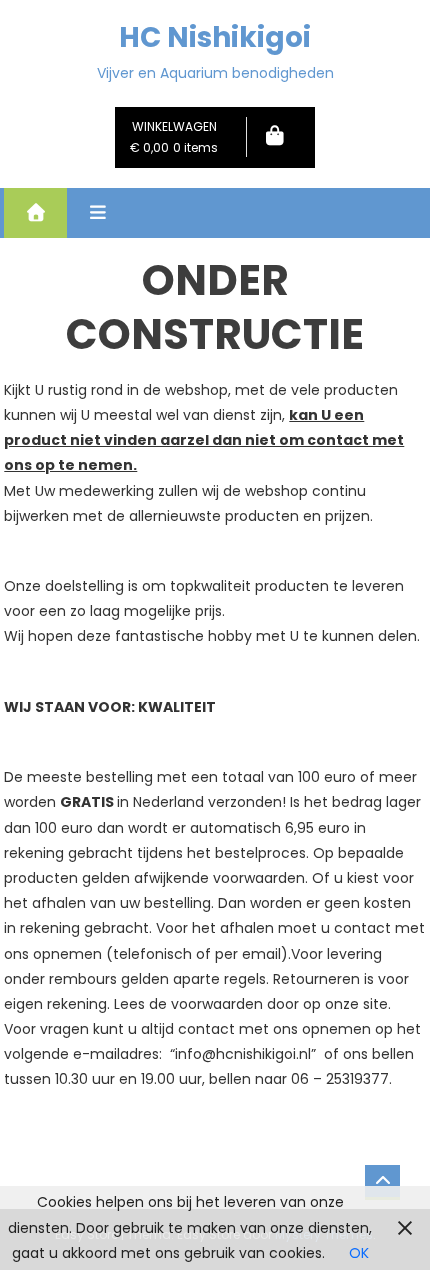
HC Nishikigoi (215, 37)
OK (359, 1253)
